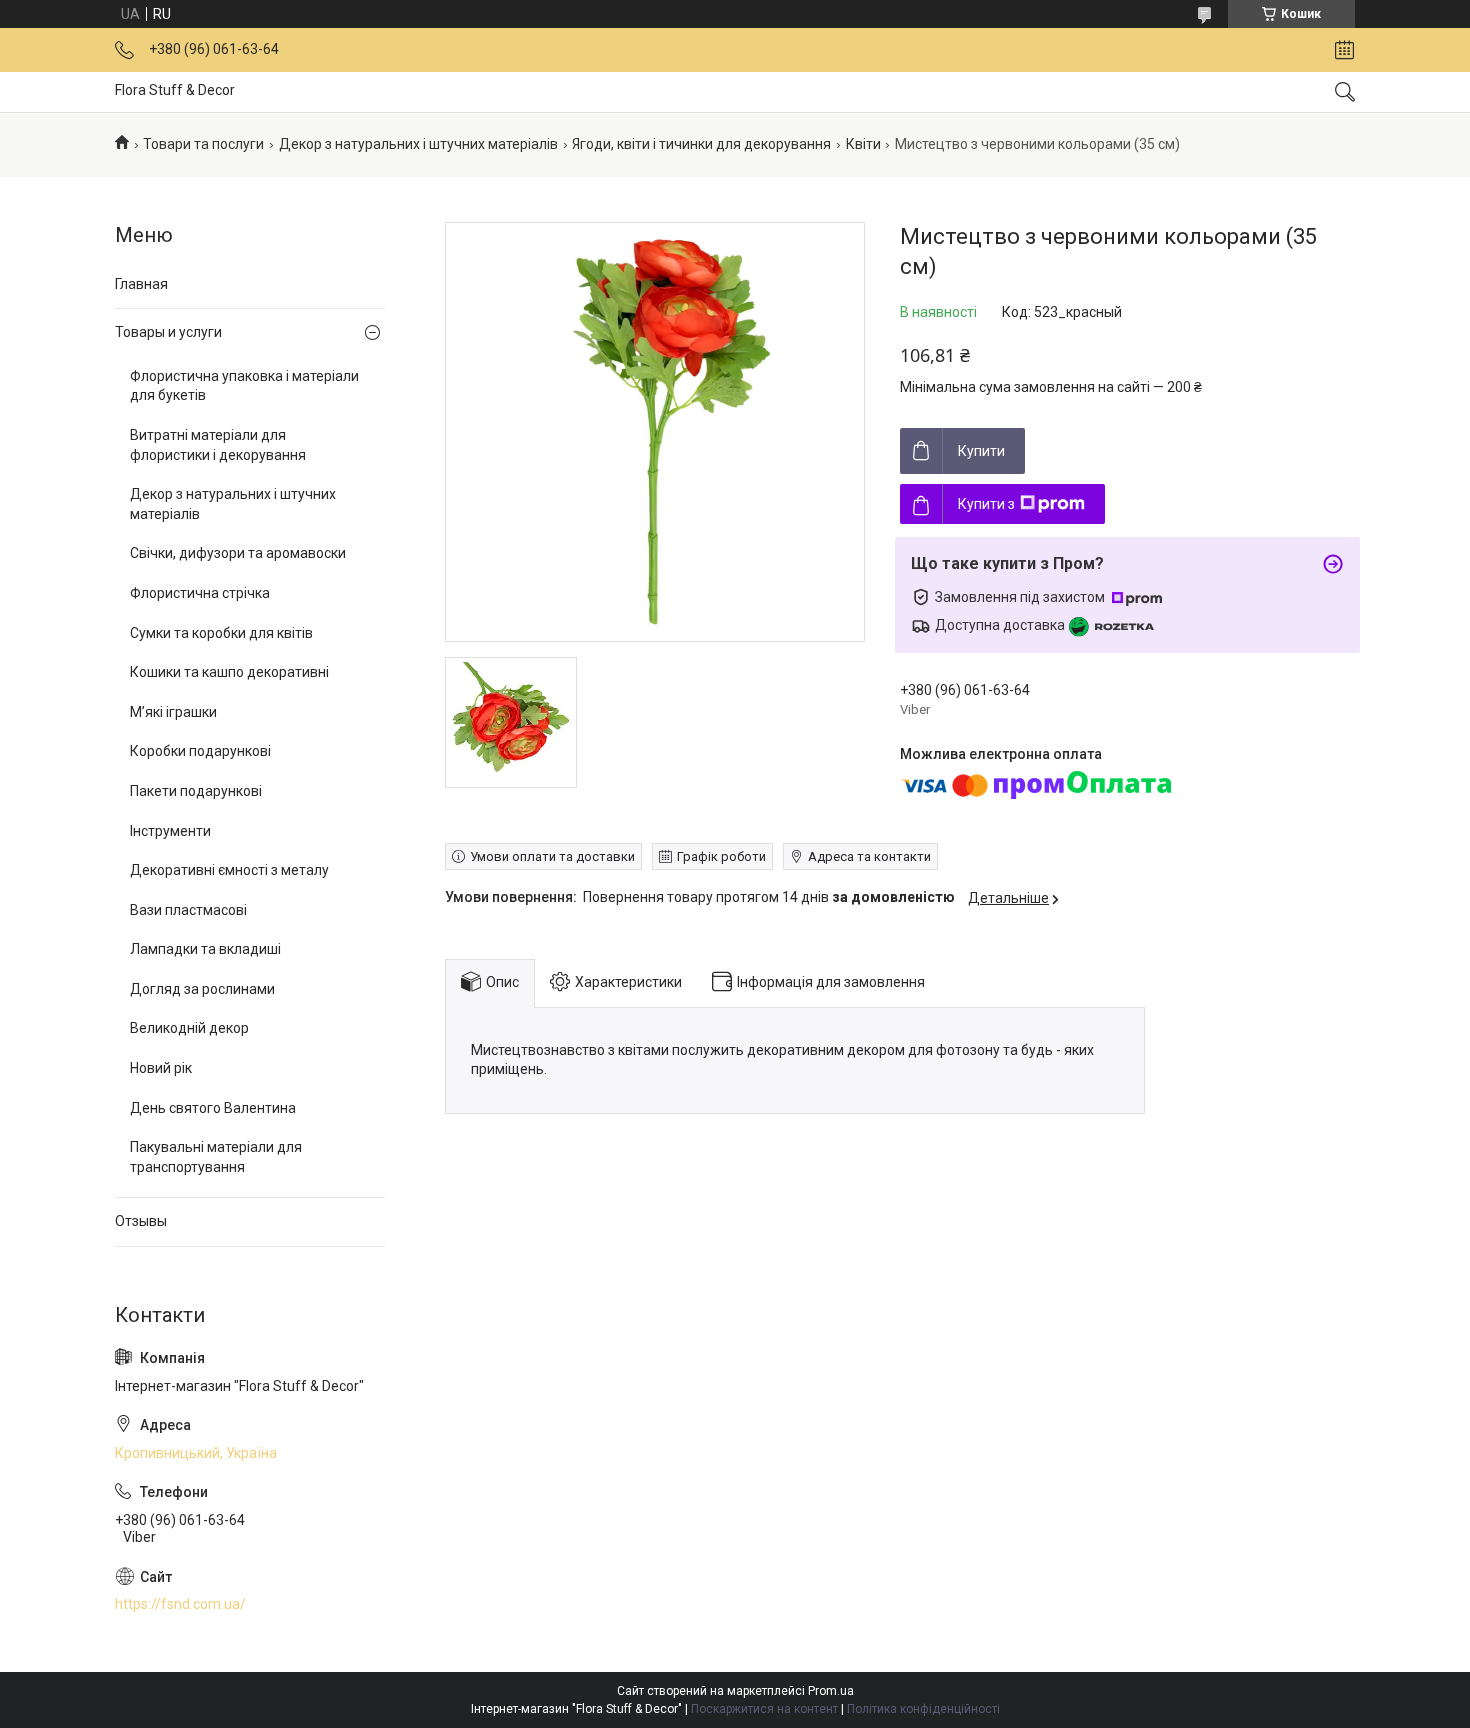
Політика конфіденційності (923, 1709)
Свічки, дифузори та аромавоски (238, 553)
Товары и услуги (168, 332)
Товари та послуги (203, 144)
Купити (981, 451)
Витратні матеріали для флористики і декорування (218, 445)
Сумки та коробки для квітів (221, 633)
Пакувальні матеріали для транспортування (216, 1157)
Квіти (863, 144)
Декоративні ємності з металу (229, 870)
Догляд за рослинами (202, 989)
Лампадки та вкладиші (205, 949)
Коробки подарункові (200, 751)
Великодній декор (189, 1028)
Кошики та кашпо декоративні (229, 672)
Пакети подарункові (196, 791)
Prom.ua (831, 1691)
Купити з (986, 504)
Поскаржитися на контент (764, 1709)
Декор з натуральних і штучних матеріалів (418, 144)
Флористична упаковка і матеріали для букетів (244, 386)
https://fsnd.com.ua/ (180, 1604)
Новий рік (161, 1068)
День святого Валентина (213, 1108)
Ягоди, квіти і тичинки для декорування (701, 144)
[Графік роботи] (1344, 50)
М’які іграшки (173, 712)
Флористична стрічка (200, 593)
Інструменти (170, 831)
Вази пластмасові (188, 910)
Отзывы (141, 1221)
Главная (141, 284)
